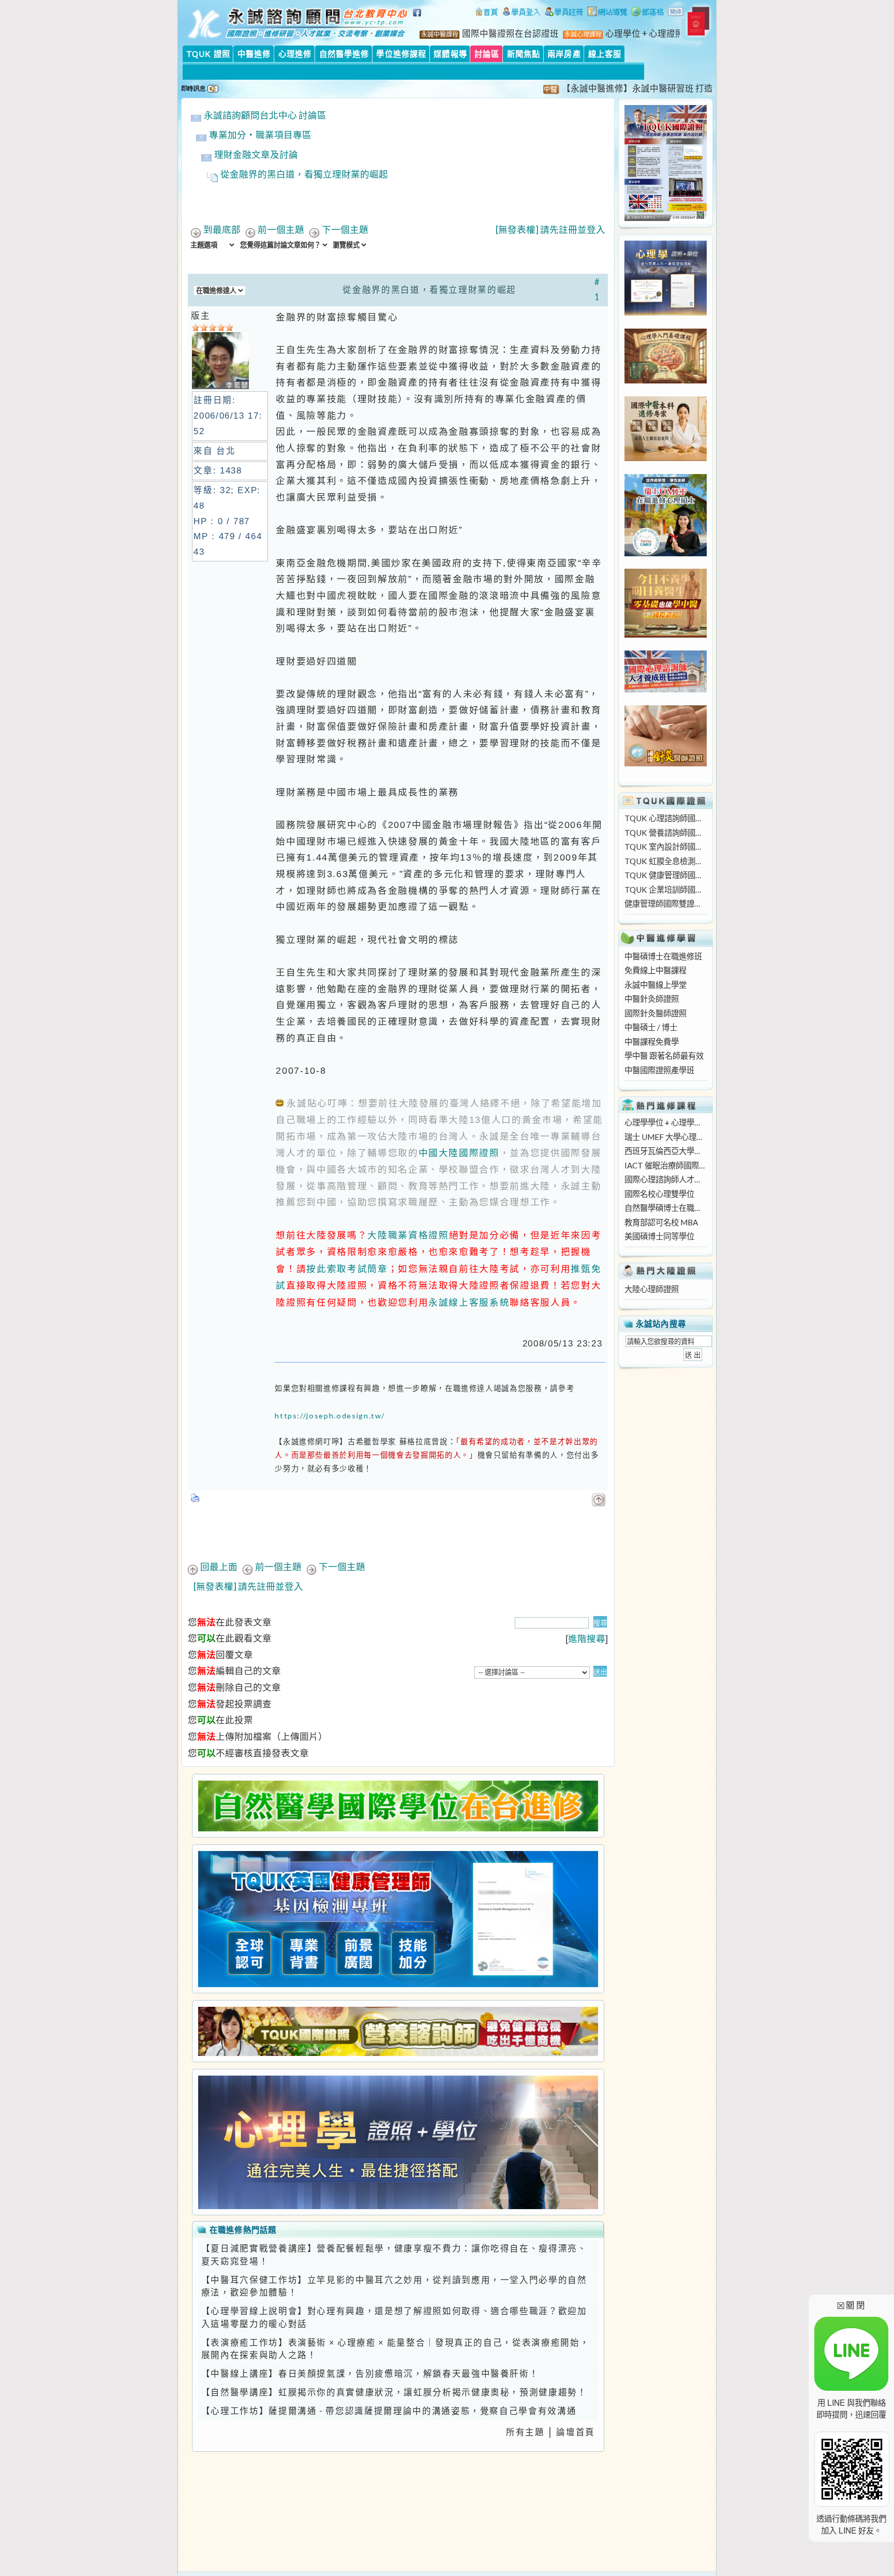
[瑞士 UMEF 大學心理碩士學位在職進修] (666, 553)
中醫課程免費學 (652, 1042)
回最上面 (219, 1567)
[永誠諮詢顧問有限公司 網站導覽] (607, 13)
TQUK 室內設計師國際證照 (665, 847)
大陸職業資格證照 (408, 1235)
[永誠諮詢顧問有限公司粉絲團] (419, 18)
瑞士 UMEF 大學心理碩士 (665, 1137)
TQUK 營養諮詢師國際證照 (665, 833)
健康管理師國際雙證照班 (665, 904)
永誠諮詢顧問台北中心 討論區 (265, 115)
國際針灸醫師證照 (655, 1013)
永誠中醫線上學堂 (655, 985)
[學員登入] (521, 13)
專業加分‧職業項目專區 (260, 135)
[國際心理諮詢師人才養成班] (666, 689)
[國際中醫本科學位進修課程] (666, 458)
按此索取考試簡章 (347, 1269)
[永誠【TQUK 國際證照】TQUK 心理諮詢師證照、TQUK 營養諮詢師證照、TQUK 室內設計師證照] (666, 218)
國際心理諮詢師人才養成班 (665, 1179)
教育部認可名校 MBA (661, 1222)
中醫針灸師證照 (652, 999)
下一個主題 (345, 230)
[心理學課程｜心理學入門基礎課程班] (666, 380)
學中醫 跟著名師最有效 (664, 1056)
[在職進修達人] (647, 13)
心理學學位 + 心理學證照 (665, 1122)
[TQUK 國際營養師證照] (398, 2031)
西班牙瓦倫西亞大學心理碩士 (665, 1151)
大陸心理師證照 (652, 1289)
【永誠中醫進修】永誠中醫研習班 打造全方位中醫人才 (623, 88)
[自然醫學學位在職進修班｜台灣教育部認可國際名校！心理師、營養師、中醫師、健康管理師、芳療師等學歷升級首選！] (398, 1806)
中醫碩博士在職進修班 (663, 956)
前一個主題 (281, 230)
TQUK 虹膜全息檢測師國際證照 (665, 861)
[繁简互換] (676, 13)
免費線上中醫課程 (655, 970)
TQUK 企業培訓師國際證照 (665, 890)
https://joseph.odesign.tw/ (330, 1416)
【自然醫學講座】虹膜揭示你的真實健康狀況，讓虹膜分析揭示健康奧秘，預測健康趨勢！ (394, 2392)
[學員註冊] (564, 13)
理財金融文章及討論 (256, 154)
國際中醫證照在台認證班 (510, 34)
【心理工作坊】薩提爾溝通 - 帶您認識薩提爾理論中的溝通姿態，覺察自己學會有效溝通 (389, 2411)
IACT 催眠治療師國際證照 (665, 1165)
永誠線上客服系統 (469, 1302)
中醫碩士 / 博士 (651, 1027)
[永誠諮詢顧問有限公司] (486, 13)
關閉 (851, 2305)
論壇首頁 (576, 2432)
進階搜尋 (587, 1639)
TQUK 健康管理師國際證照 (665, 875)
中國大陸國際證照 (459, 1153)
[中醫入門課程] (666, 634)
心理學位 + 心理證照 (645, 34)
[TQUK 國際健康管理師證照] (398, 1919)
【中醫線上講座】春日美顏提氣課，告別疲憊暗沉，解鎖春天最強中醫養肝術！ (370, 2374)
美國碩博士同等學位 (659, 1236)
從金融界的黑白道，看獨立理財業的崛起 (304, 174)
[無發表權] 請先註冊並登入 (550, 230)
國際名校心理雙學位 (659, 1194)
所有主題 (525, 2432)
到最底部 (222, 230)
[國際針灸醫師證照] (666, 763)
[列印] (196, 1495)
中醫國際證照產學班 (659, 1070)
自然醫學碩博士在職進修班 (665, 1208)
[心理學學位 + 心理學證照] (666, 313)
